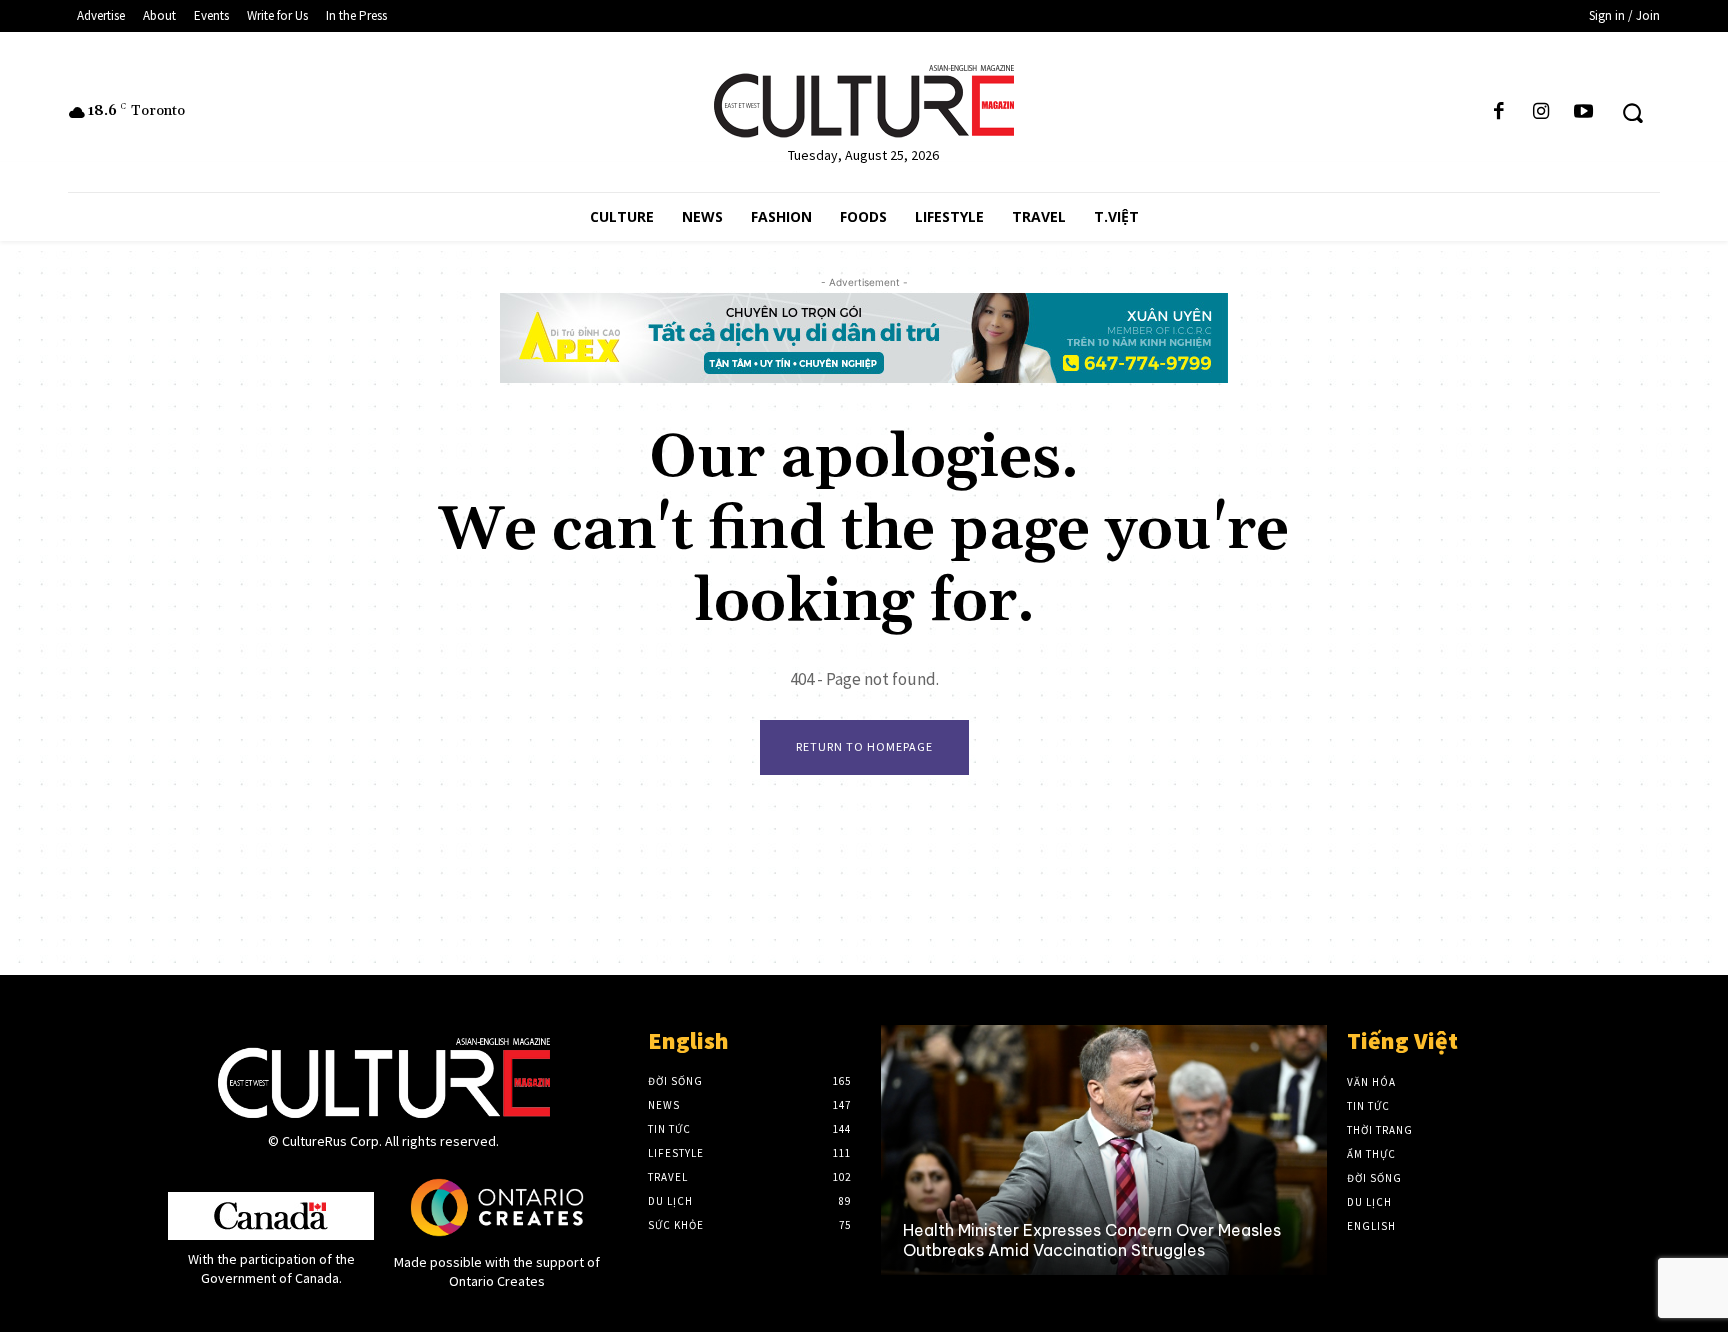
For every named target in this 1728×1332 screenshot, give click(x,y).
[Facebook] (1499, 112)
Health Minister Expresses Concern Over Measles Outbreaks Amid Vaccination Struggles (1092, 1239)
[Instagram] (1541, 112)
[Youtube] (1584, 112)
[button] (1632, 112)
